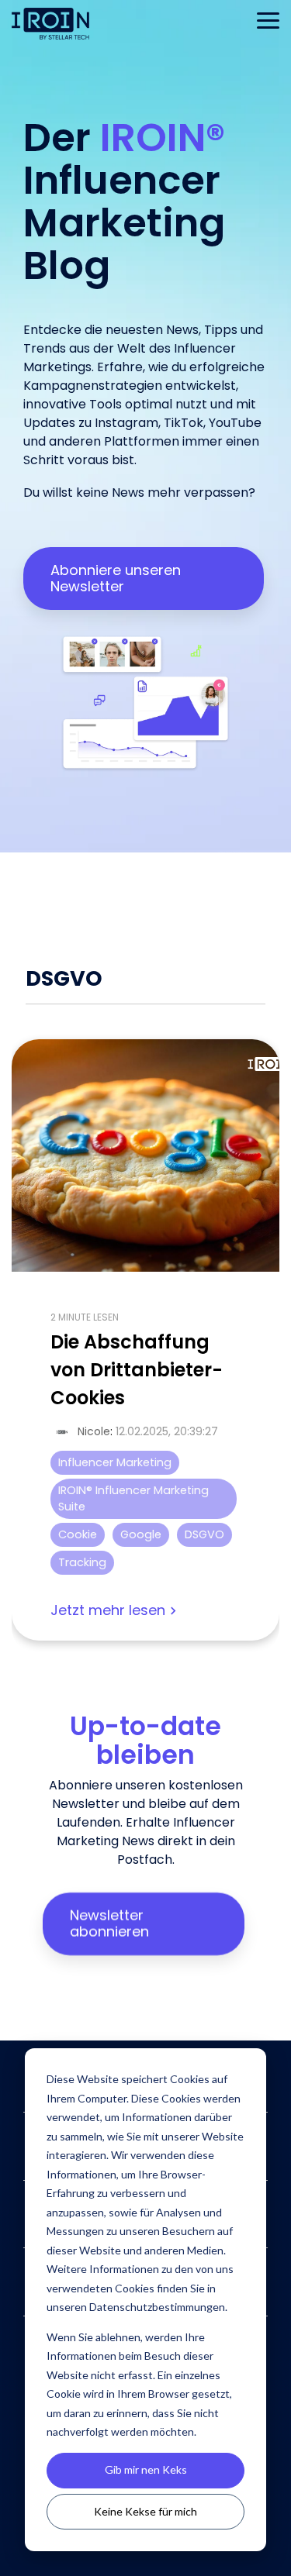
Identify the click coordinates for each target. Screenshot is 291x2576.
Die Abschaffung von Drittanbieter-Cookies (137, 1370)
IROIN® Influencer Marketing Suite (133, 1498)
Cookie (78, 1534)
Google (141, 1534)
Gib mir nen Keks (146, 2469)
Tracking (82, 1562)
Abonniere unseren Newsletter (116, 578)
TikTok (184, 423)
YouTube (235, 423)
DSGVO (204, 1534)
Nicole (94, 1431)
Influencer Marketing (115, 1462)
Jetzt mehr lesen (108, 1611)
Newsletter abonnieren (109, 1923)
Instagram (126, 423)
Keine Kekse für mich (145, 2511)
